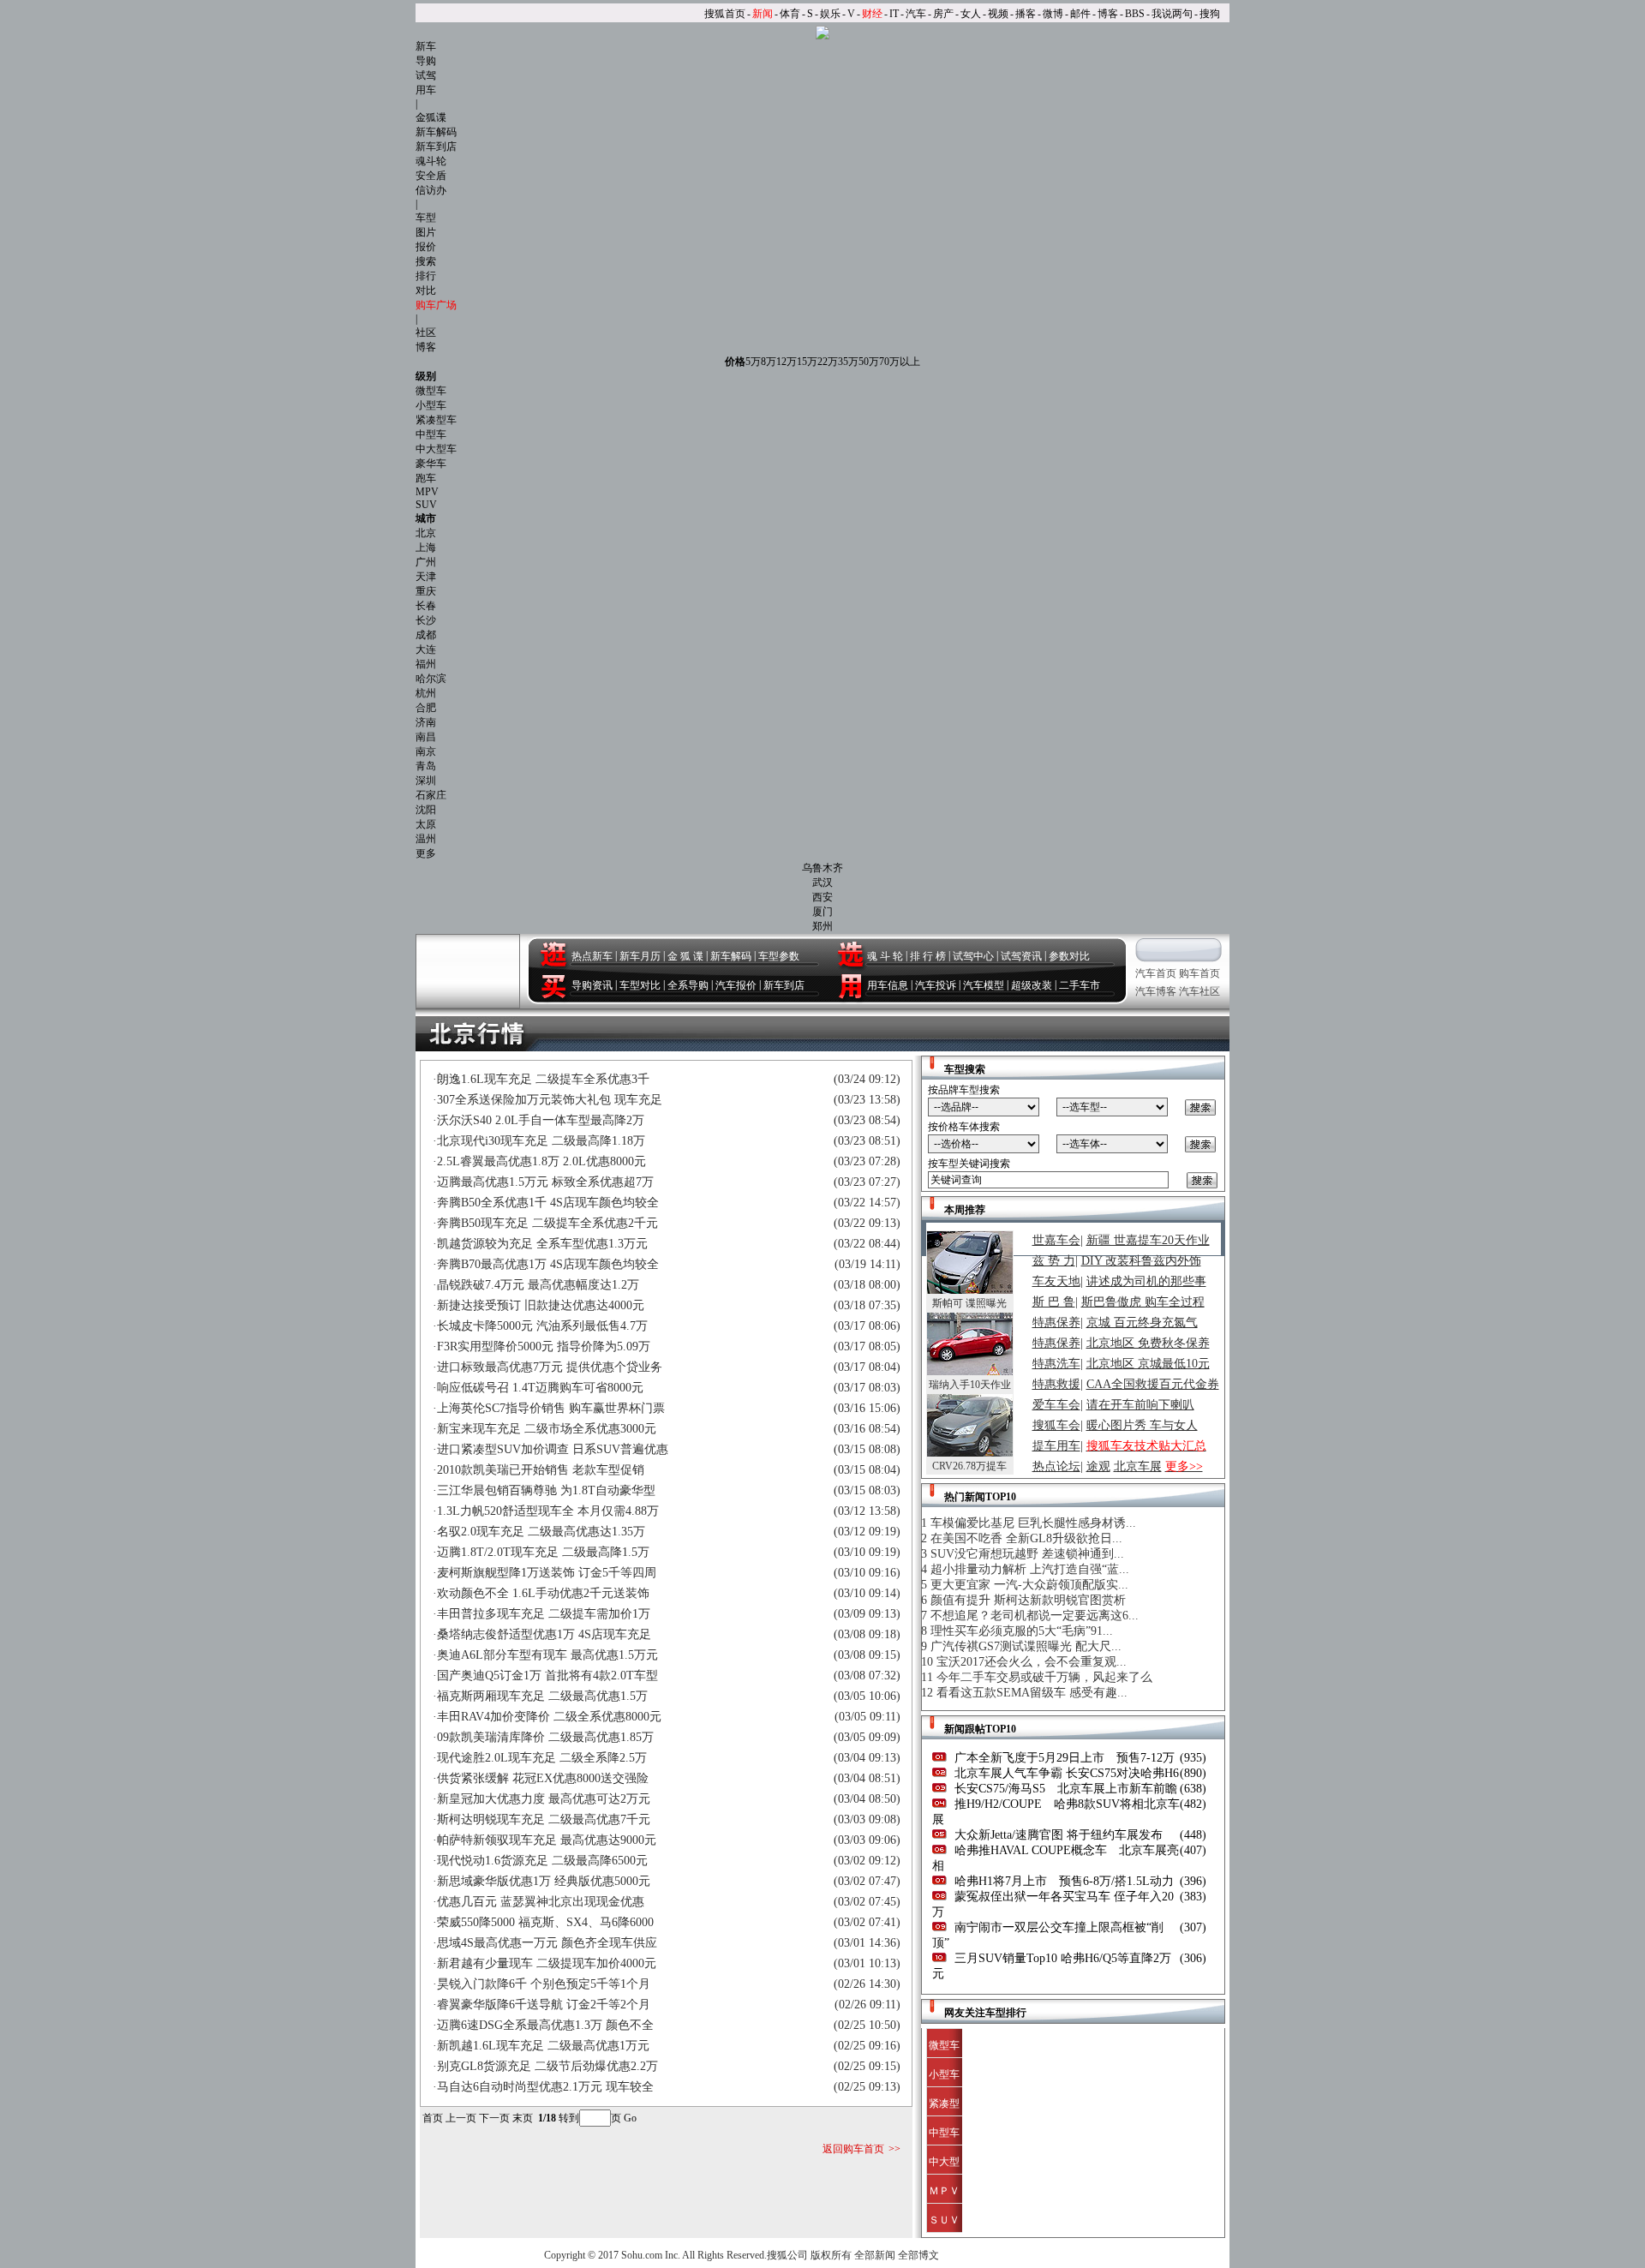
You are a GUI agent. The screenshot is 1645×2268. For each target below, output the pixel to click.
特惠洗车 (1056, 1364)
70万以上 (900, 362)
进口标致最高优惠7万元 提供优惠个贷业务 (550, 1367)
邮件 (1080, 14)
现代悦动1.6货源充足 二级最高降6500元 (542, 1861)
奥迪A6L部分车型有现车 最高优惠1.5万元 (547, 1655)
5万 (753, 362)
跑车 (426, 478)
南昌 (426, 737)
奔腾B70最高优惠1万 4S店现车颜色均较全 (548, 1264)
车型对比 (640, 985)
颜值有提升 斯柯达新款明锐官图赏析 (1028, 1600)
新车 (426, 46)
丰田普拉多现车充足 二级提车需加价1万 (544, 1614)
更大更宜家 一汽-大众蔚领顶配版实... (1029, 1585)
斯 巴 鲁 (1054, 1302)
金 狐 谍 (685, 956)
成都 (426, 635)
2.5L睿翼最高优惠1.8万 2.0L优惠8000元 (541, 1161)
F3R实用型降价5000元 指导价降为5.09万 (544, 1346)
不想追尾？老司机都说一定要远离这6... (1035, 1616)
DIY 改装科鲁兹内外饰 (1141, 1261)
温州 (426, 839)
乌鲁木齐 (822, 868)
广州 (426, 562)
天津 (426, 577)
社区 (426, 332)
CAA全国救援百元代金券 (1153, 1384)
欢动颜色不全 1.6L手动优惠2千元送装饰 (543, 1593)
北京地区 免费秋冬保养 (1148, 1343)
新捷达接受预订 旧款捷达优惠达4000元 (541, 1305)
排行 (426, 276)
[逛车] (553, 954)
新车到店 (436, 147)
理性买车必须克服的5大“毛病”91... (1022, 1631)
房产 (943, 14)
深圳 (426, 781)
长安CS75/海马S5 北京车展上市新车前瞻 (1064, 1789)
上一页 (461, 2118)
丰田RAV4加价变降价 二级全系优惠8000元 (549, 1717)
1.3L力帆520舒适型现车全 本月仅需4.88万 (548, 1511)
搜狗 (1210, 14)
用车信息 (888, 985)
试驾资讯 (1021, 956)
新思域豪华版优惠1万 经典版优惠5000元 (544, 1881)
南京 (426, 751)
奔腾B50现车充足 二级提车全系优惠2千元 (547, 1223)
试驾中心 (973, 956)
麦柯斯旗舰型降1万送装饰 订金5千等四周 (547, 1573)
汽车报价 (736, 985)
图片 (426, 232)
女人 (971, 14)
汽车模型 (984, 985)
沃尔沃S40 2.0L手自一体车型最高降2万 (541, 1120)
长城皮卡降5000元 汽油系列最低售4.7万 (542, 1326)
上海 (426, 548)
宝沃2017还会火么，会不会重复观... (1032, 1662)
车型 (426, 218)
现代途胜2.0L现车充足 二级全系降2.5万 (542, 1758)
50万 (869, 362)
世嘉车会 (1056, 1240)
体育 (790, 14)
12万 (787, 362)
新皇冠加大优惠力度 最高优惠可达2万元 (544, 1799)
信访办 (431, 190)
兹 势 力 (1054, 1261)
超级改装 (1032, 985)
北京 (426, 533)
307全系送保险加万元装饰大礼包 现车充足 (550, 1100)
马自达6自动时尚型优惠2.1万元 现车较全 (545, 2087)
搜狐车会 (1056, 1425)
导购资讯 (592, 985)
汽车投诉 (936, 985)
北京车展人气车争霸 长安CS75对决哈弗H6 (1065, 1773)
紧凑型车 (436, 420)
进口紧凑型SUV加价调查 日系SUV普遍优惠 (553, 1449)
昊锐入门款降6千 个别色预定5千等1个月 (544, 1984)
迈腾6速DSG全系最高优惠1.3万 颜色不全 (545, 2025)
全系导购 (688, 985)
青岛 (426, 766)
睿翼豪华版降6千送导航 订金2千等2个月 (544, 2005)
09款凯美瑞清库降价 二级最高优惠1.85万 (545, 1737)
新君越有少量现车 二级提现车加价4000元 (547, 1963)
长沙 (426, 620)
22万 (828, 362)
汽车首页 (1156, 973)
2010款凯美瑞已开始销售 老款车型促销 (541, 1470)
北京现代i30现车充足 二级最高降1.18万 (541, 1141)
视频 (998, 14)
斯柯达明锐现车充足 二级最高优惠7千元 (544, 1819)
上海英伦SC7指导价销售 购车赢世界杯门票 (551, 1408)
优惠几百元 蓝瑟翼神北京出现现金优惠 (541, 1902)
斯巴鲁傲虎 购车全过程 (1143, 1302)
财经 (872, 14)
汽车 (916, 14)
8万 (769, 362)
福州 (426, 664)
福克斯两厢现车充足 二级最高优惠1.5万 (542, 1696)
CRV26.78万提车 (969, 1466)
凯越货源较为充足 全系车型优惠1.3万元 (542, 1244)
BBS (1135, 14)
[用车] (850, 986)
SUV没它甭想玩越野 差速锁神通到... (1027, 1554)
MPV (427, 492)
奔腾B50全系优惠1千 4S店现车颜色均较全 (548, 1203)
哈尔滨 (431, 679)
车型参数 (779, 956)
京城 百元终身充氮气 (1142, 1323)
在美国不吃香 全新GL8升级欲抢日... (1026, 1538)
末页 (523, 2118)
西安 (822, 897)
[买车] (553, 986)
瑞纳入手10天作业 (970, 1385)
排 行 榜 (928, 956)
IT (894, 14)
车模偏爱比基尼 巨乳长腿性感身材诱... (1033, 1523)
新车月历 (640, 956)
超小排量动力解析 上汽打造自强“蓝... (1030, 1569)
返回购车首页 (853, 2149)
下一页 (494, 2118)
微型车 (431, 391)
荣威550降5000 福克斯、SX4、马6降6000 (545, 1922)
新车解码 (436, 132)
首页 (433, 2118)
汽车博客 (1156, 991)
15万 (807, 362)
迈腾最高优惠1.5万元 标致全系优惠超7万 (545, 1182)
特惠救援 (1056, 1384)
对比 (426, 290)
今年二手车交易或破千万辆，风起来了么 (1044, 1677)
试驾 (426, 75)
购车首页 (1199, 973)
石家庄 (431, 795)
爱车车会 (1056, 1405)
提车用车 (1056, 1446)
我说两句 (1172, 14)
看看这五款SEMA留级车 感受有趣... (1032, 1693)
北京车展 (1138, 1466)
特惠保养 (1056, 1323)
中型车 (431, 434)
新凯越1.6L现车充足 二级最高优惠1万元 (543, 2046)
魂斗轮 (431, 161)
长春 (426, 606)
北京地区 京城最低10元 (1148, 1364)
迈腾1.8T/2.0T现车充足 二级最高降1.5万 (543, 1552)
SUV (426, 505)
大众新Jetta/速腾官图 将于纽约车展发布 (1057, 1835)
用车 (426, 90)
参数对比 (1069, 956)
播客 (1026, 14)
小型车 (431, 405)
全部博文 (918, 2255)
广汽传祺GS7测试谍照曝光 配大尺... (1026, 1646)
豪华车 (431, 464)
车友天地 (1056, 1281)
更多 (426, 853)
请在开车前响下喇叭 (1140, 1405)
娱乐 (830, 14)
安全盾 (431, 176)
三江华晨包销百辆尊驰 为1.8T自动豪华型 (546, 1490)
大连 (426, 649)
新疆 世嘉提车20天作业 (1148, 1240)
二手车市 (1080, 985)
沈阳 (426, 810)
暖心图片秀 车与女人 (1142, 1425)
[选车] (850, 954)
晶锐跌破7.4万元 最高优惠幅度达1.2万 (538, 1285)
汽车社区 (1199, 991)
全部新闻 (875, 2255)
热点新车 (592, 956)
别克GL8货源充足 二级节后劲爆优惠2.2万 (547, 2066)
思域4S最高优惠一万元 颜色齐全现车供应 (547, 1943)
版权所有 (831, 2255)
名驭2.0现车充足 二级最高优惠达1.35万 (541, 1532)
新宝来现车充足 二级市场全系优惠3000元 (547, 1429)
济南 (426, 722)
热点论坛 (1056, 1466)
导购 (426, 61)
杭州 (426, 693)
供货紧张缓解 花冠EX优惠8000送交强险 (543, 1778)
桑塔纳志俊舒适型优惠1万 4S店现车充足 (544, 1634)
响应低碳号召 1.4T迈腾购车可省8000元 (540, 1388)
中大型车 (436, 449)
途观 (1098, 1466)
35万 (848, 362)
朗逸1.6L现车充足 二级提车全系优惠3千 (543, 1079)
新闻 (763, 14)
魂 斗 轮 (885, 956)
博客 (1108, 14)
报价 (426, 247)
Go (630, 2118)
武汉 (822, 883)
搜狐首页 (725, 14)
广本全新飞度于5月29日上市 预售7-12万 (1063, 1758)
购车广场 (436, 305)
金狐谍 (431, 117)
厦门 (822, 912)
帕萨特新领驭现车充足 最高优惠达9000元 (547, 1840)
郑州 (822, 926)
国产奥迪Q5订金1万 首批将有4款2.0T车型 (547, 1676)
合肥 (426, 708)
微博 (1053, 14)
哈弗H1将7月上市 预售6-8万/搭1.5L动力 (1062, 1881)
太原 (426, 824)
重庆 (426, 591)
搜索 (426, 261)
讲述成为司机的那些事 (1146, 1281)
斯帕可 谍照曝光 (969, 1303)
